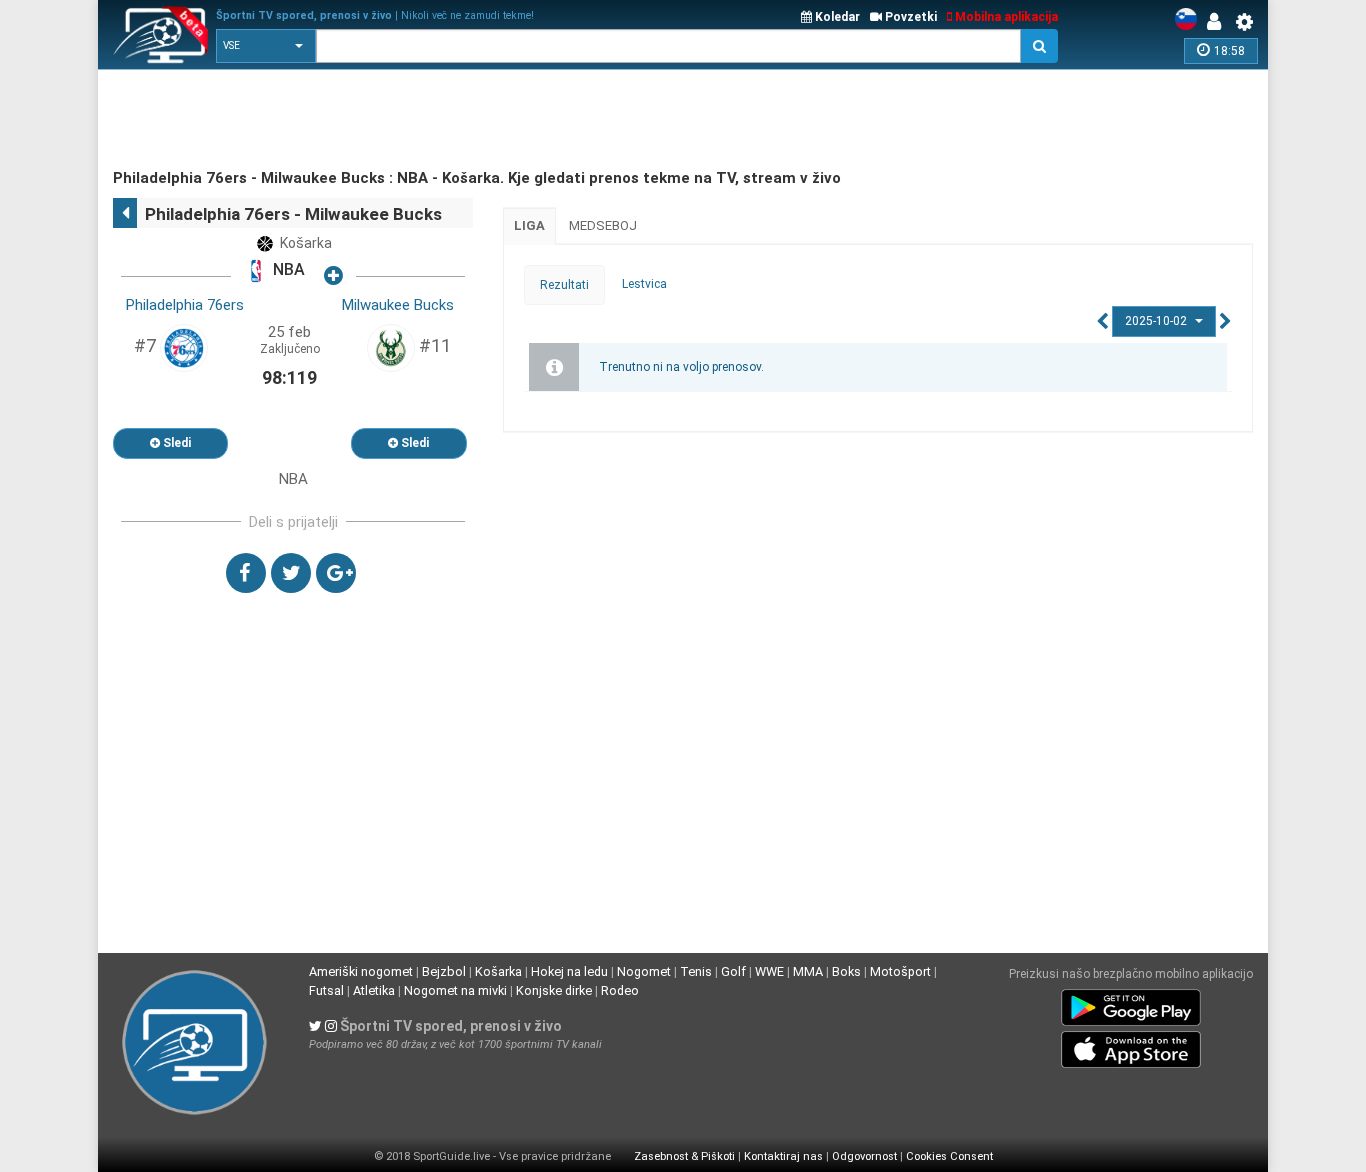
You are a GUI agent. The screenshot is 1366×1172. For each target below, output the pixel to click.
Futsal (326, 990)
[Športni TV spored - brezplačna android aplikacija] (1131, 1004)
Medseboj (603, 225)
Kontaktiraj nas (783, 1156)
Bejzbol (444, 971)
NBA (287, 270)
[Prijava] (1219, 22)
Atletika (374, 990)
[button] (266, 46)
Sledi (175, 443)
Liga (529, 225)
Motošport (900, 971)
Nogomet (644, 971)
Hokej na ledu (569, 971)
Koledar (836, 17)
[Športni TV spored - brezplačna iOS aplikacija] (1131, 1046)
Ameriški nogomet (361, 971)
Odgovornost (864, 1156)
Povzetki (909, 17)
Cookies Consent (949, 1156)
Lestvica (644, 284)
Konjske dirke (554, 990)
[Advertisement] (477, 120)
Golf (733, 971)
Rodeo (620, 990)
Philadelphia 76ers (185, 305)
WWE (769, 971)
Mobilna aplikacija (1005, 17)
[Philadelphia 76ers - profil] (184, 347)
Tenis (696, 971)
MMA (808, 971)
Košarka (498, 971)
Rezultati (564, 285)
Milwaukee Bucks (398, 305)
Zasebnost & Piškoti (684, 1156)
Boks (846, 971)
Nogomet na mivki (455, 990)
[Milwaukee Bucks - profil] (391, 347)
